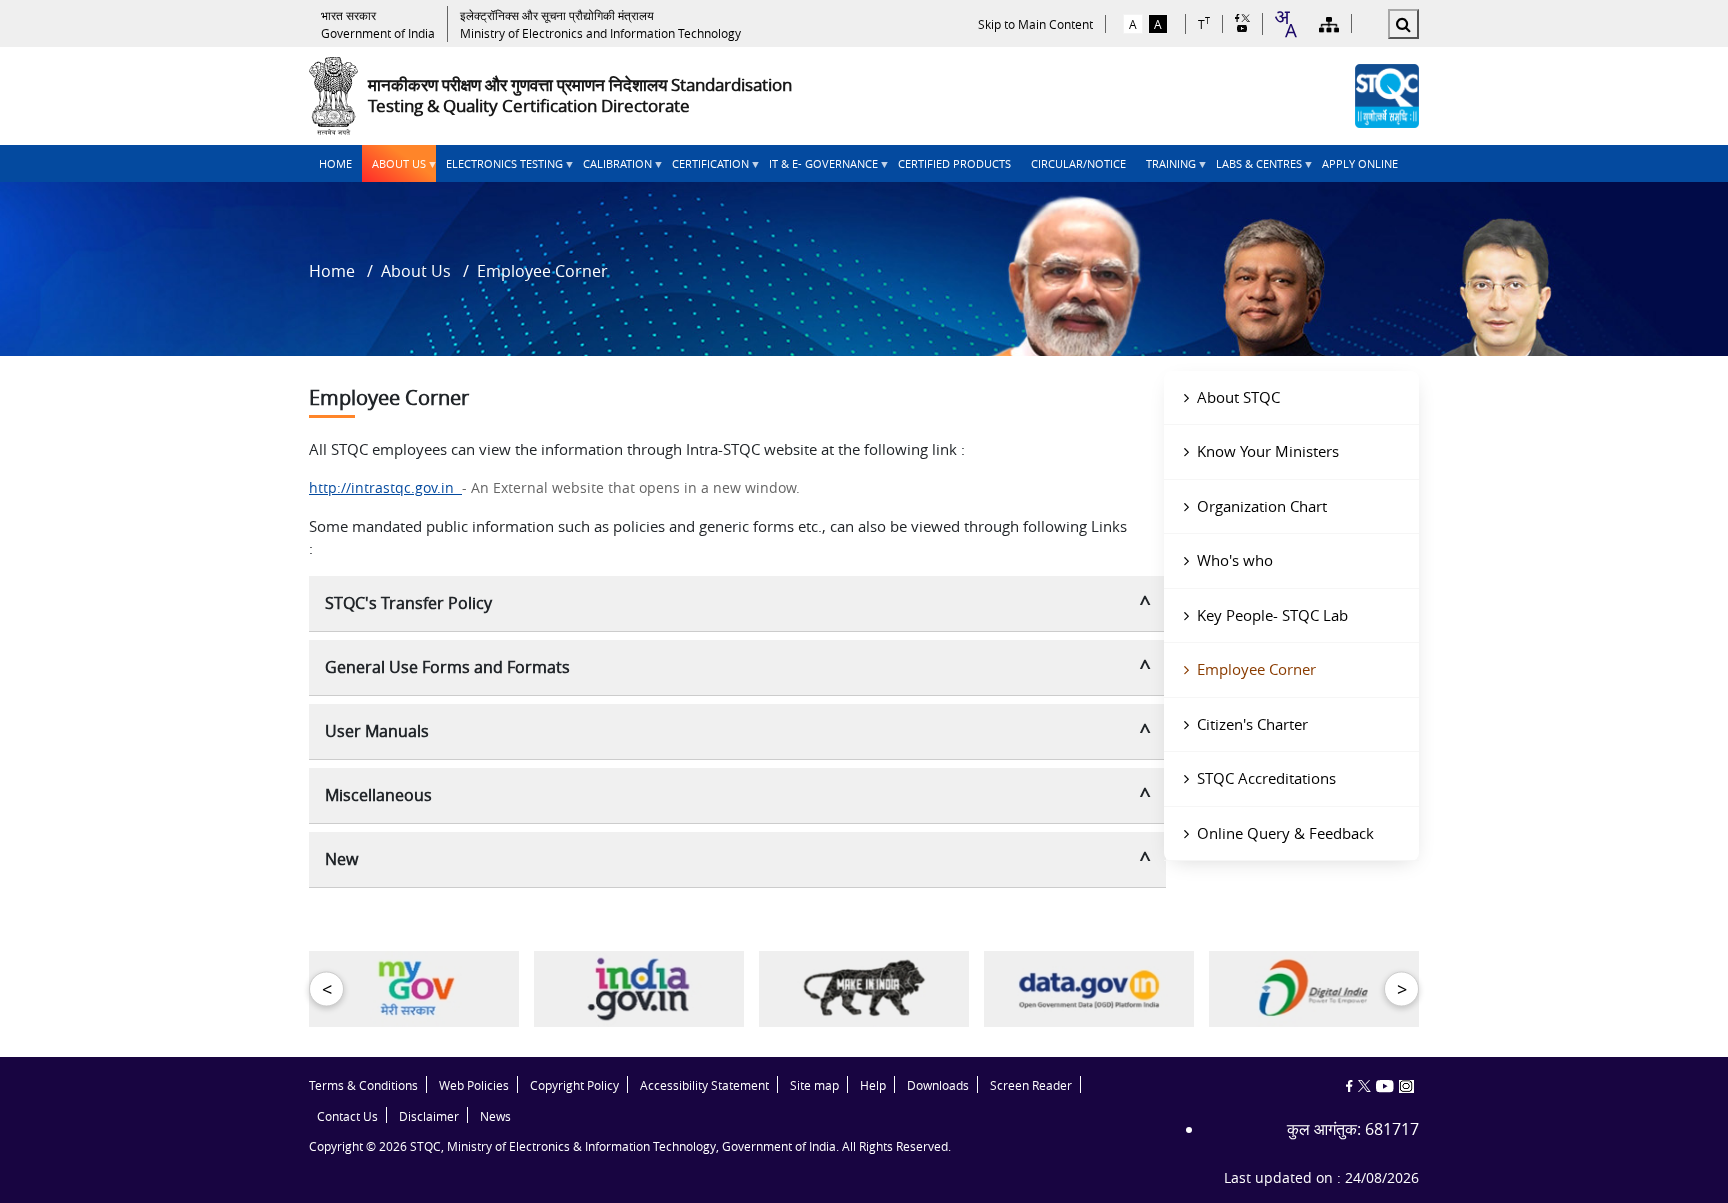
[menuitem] (335, 163)
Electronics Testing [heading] (499, 169)
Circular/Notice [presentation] (1078, 163)
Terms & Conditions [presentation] (363, 1085)
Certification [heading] (705, 169)
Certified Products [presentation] (954, 163)
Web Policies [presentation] (474, 1085)
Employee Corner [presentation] (1256, 669)
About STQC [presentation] (1238, 397)
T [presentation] (1204, 23)
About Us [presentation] (416, 271)
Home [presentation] (335, 163)
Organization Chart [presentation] (1262, 506)
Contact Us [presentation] (347, 1116)
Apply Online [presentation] (1360, 163)
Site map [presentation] (814, 1085)
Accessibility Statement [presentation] (704, 1085)
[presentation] (378, 24)
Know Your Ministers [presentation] (1268, 451)
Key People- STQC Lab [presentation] (1272, 615)
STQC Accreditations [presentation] (1266, 778)
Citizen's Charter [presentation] (1252, 724)
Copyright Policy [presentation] (574, 1085)
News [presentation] (495, 1116)
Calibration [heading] (612, 169)
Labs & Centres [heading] (1254, 169)
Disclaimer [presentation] (429, 1116)
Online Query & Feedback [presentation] (1285, 833)
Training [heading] (1166, 169)
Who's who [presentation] (1235, 560)
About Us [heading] (394, 169)
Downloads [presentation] (938, 1085)
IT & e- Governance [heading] (818, 169)
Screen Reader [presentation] (1031, 1085)
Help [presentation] (873, 1085)
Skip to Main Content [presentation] (1035, 24)
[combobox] (1285, 24)
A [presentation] (1133, 24)
